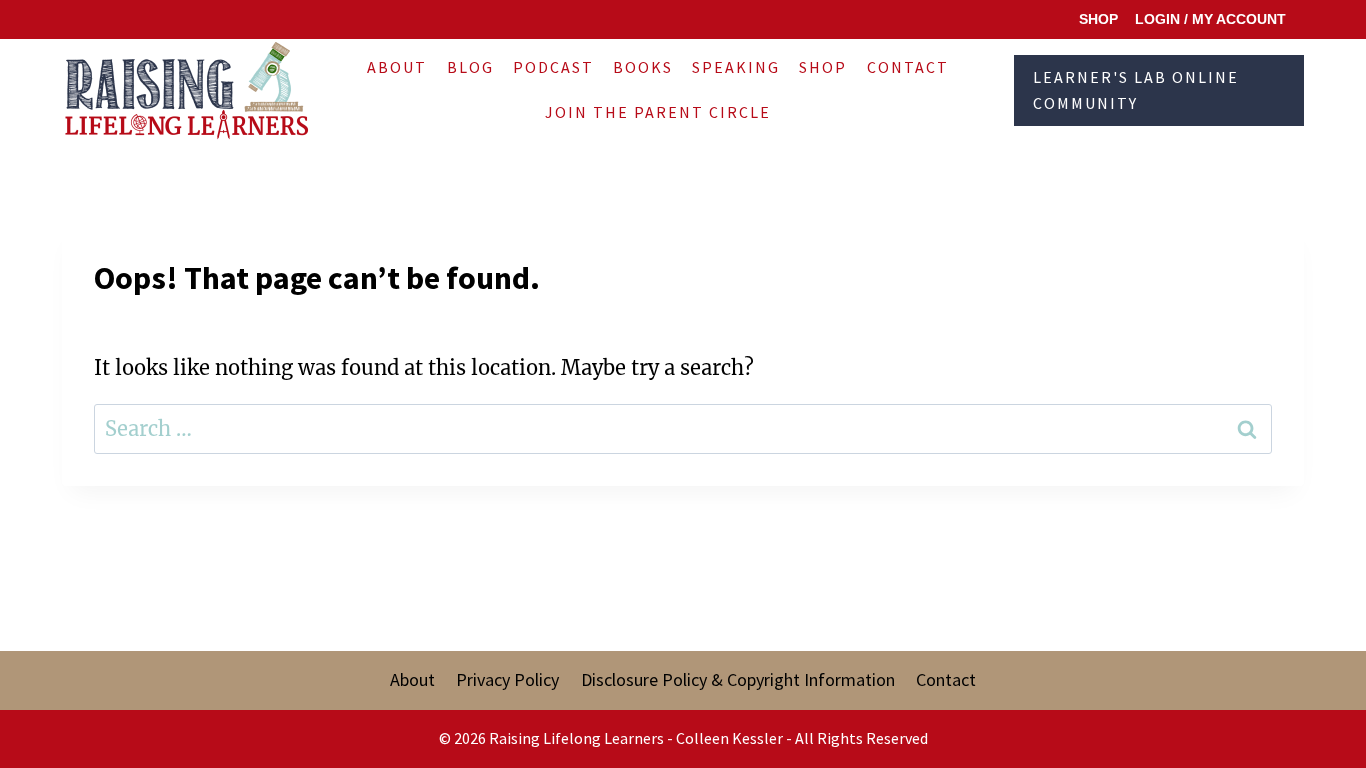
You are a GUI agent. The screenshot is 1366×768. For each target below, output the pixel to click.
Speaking (736, 67)
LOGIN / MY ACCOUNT (1210, 19)
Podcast (553, 67)
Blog (470, 67)
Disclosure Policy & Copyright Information (738, 679)
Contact (908, 67)
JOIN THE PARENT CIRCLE (658, 112)
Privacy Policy (507, 679)
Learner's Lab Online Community (1136, 90)
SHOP (1098, 19)
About (397, 67)
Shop (823, 67)
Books (643, 67)
